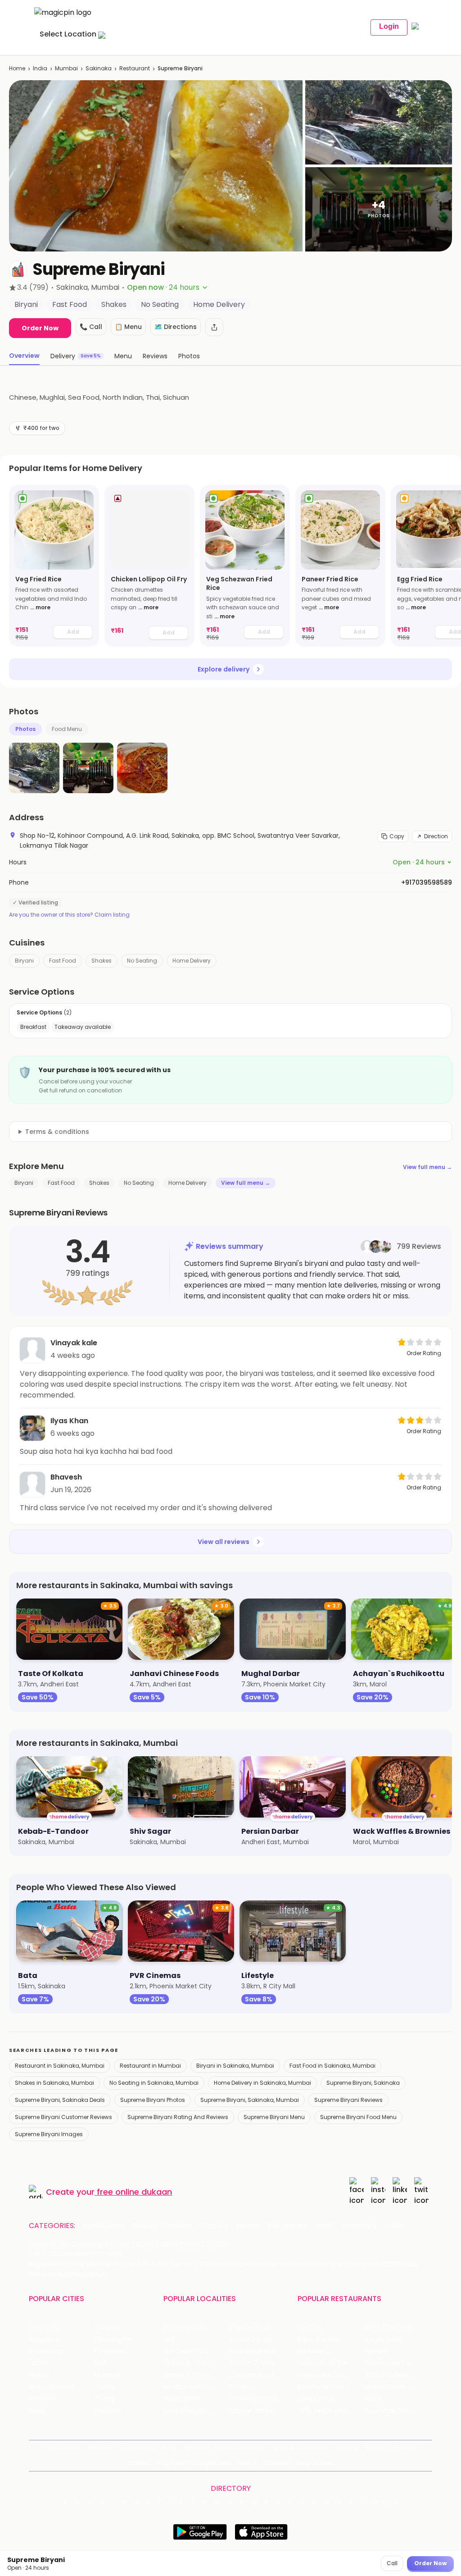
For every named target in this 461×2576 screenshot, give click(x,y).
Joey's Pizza (316, 2399)
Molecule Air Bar (322, 2363)
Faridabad (110, 2351)
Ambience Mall (252, 2351)
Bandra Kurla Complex (196, 2387)
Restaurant (135, 68)
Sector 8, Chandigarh (196, 2363)
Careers (277, 2463)
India (40, 68)
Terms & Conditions (299, 2448)
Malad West (182, 2399)
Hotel (324, 2226)
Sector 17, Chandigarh (262, 2363)
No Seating (142, 961)
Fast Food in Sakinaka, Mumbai (332, 2066)
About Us (102, 2448)
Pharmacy (359, 2226)
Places (376, 2448)
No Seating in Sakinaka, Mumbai (154, 2083)
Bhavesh (66, 1477)
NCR (101, 2363)
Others (385, 2503)
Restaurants (104, 2226)
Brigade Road (250, 2327)
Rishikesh (43, 2399)
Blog (169, 2448)
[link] (54, 566)
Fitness (248, 2226)
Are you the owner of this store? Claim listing (69, 915)
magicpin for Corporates (193, 2463)
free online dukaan (134, 2192)
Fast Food (63, 961)
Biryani (24, 961)
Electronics (288, 2226)
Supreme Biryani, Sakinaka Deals (60, 2100)
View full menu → (427, 1167)
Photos (25, 729)
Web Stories (314, 2463)
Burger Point (383, 2340)
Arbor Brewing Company (330, 2340)
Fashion (178, 2226)
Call (392, 2563)
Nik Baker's (314, 2351)
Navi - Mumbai (52, 2387)
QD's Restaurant (323, 2411)
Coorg (104, 2399)
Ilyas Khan (69, 1421)
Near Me (196, 2448)
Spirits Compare (239, 2448)
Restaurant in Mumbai (150, 2066)
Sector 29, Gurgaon (260, 2340)
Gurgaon (108, 2327)
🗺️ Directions (176, 327)
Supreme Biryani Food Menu (358, 2117)
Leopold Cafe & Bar (394, 2387)
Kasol (37, 2411)
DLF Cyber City (186, 2351)
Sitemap (347, 2448)
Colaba (240, 2387)
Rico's (373, 2399)
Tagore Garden (253, 2411)
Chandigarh (113, 2340)
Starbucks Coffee (325, 2387)
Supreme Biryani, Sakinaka (363, 2083)
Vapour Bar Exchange (330, 2375)
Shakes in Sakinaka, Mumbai (54, 2083)
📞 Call (91, 327)
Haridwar (108, 2411)
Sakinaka (99, 68)
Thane (105, 2387)
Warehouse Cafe (391, 2363)
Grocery (214, 2226)
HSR (169, 2340)
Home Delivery (192, 961)
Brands (139, 2463)
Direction (436, 836)
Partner (404, 2448)
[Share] (214, 327)
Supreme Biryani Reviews (348, 2100)
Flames (375, 2351)
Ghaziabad (46, 2351)
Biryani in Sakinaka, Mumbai (235, 2066)
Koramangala (185, 2327)
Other (395, 2226)
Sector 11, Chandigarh (196, 2375)
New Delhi (44, 2327)
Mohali (39, 2375)
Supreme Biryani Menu (274, 2117)
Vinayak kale (74, 1343)
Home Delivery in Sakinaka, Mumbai (262, 2083)
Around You (139, 2448)
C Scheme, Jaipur (257, 2375)
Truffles (310, 2327)
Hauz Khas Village (190, 2411)
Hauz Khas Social (390, 2411)
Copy (397, 836)
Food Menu (67, 729)
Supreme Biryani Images (49, 2134)
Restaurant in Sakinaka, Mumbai (60, 2066)
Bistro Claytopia (388, 2327)
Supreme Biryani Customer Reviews (63, 2117)
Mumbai (66, 68)
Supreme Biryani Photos (153, 2100)
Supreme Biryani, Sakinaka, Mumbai (250, 2100)
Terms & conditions (57, 1132)
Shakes (102, 961)
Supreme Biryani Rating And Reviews (178, 2117)
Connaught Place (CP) (262, 2399)
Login (389, 26)
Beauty (145, 2226)
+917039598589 (427, 882)
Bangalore (45, 2340)
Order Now (40, 328)
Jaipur (38, 2363)
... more (40, 607)
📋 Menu (128, 327)
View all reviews (224, 1542)
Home (17, 68)
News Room (64, 2448)
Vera (244, 2463)
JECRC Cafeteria (390, 2375)
